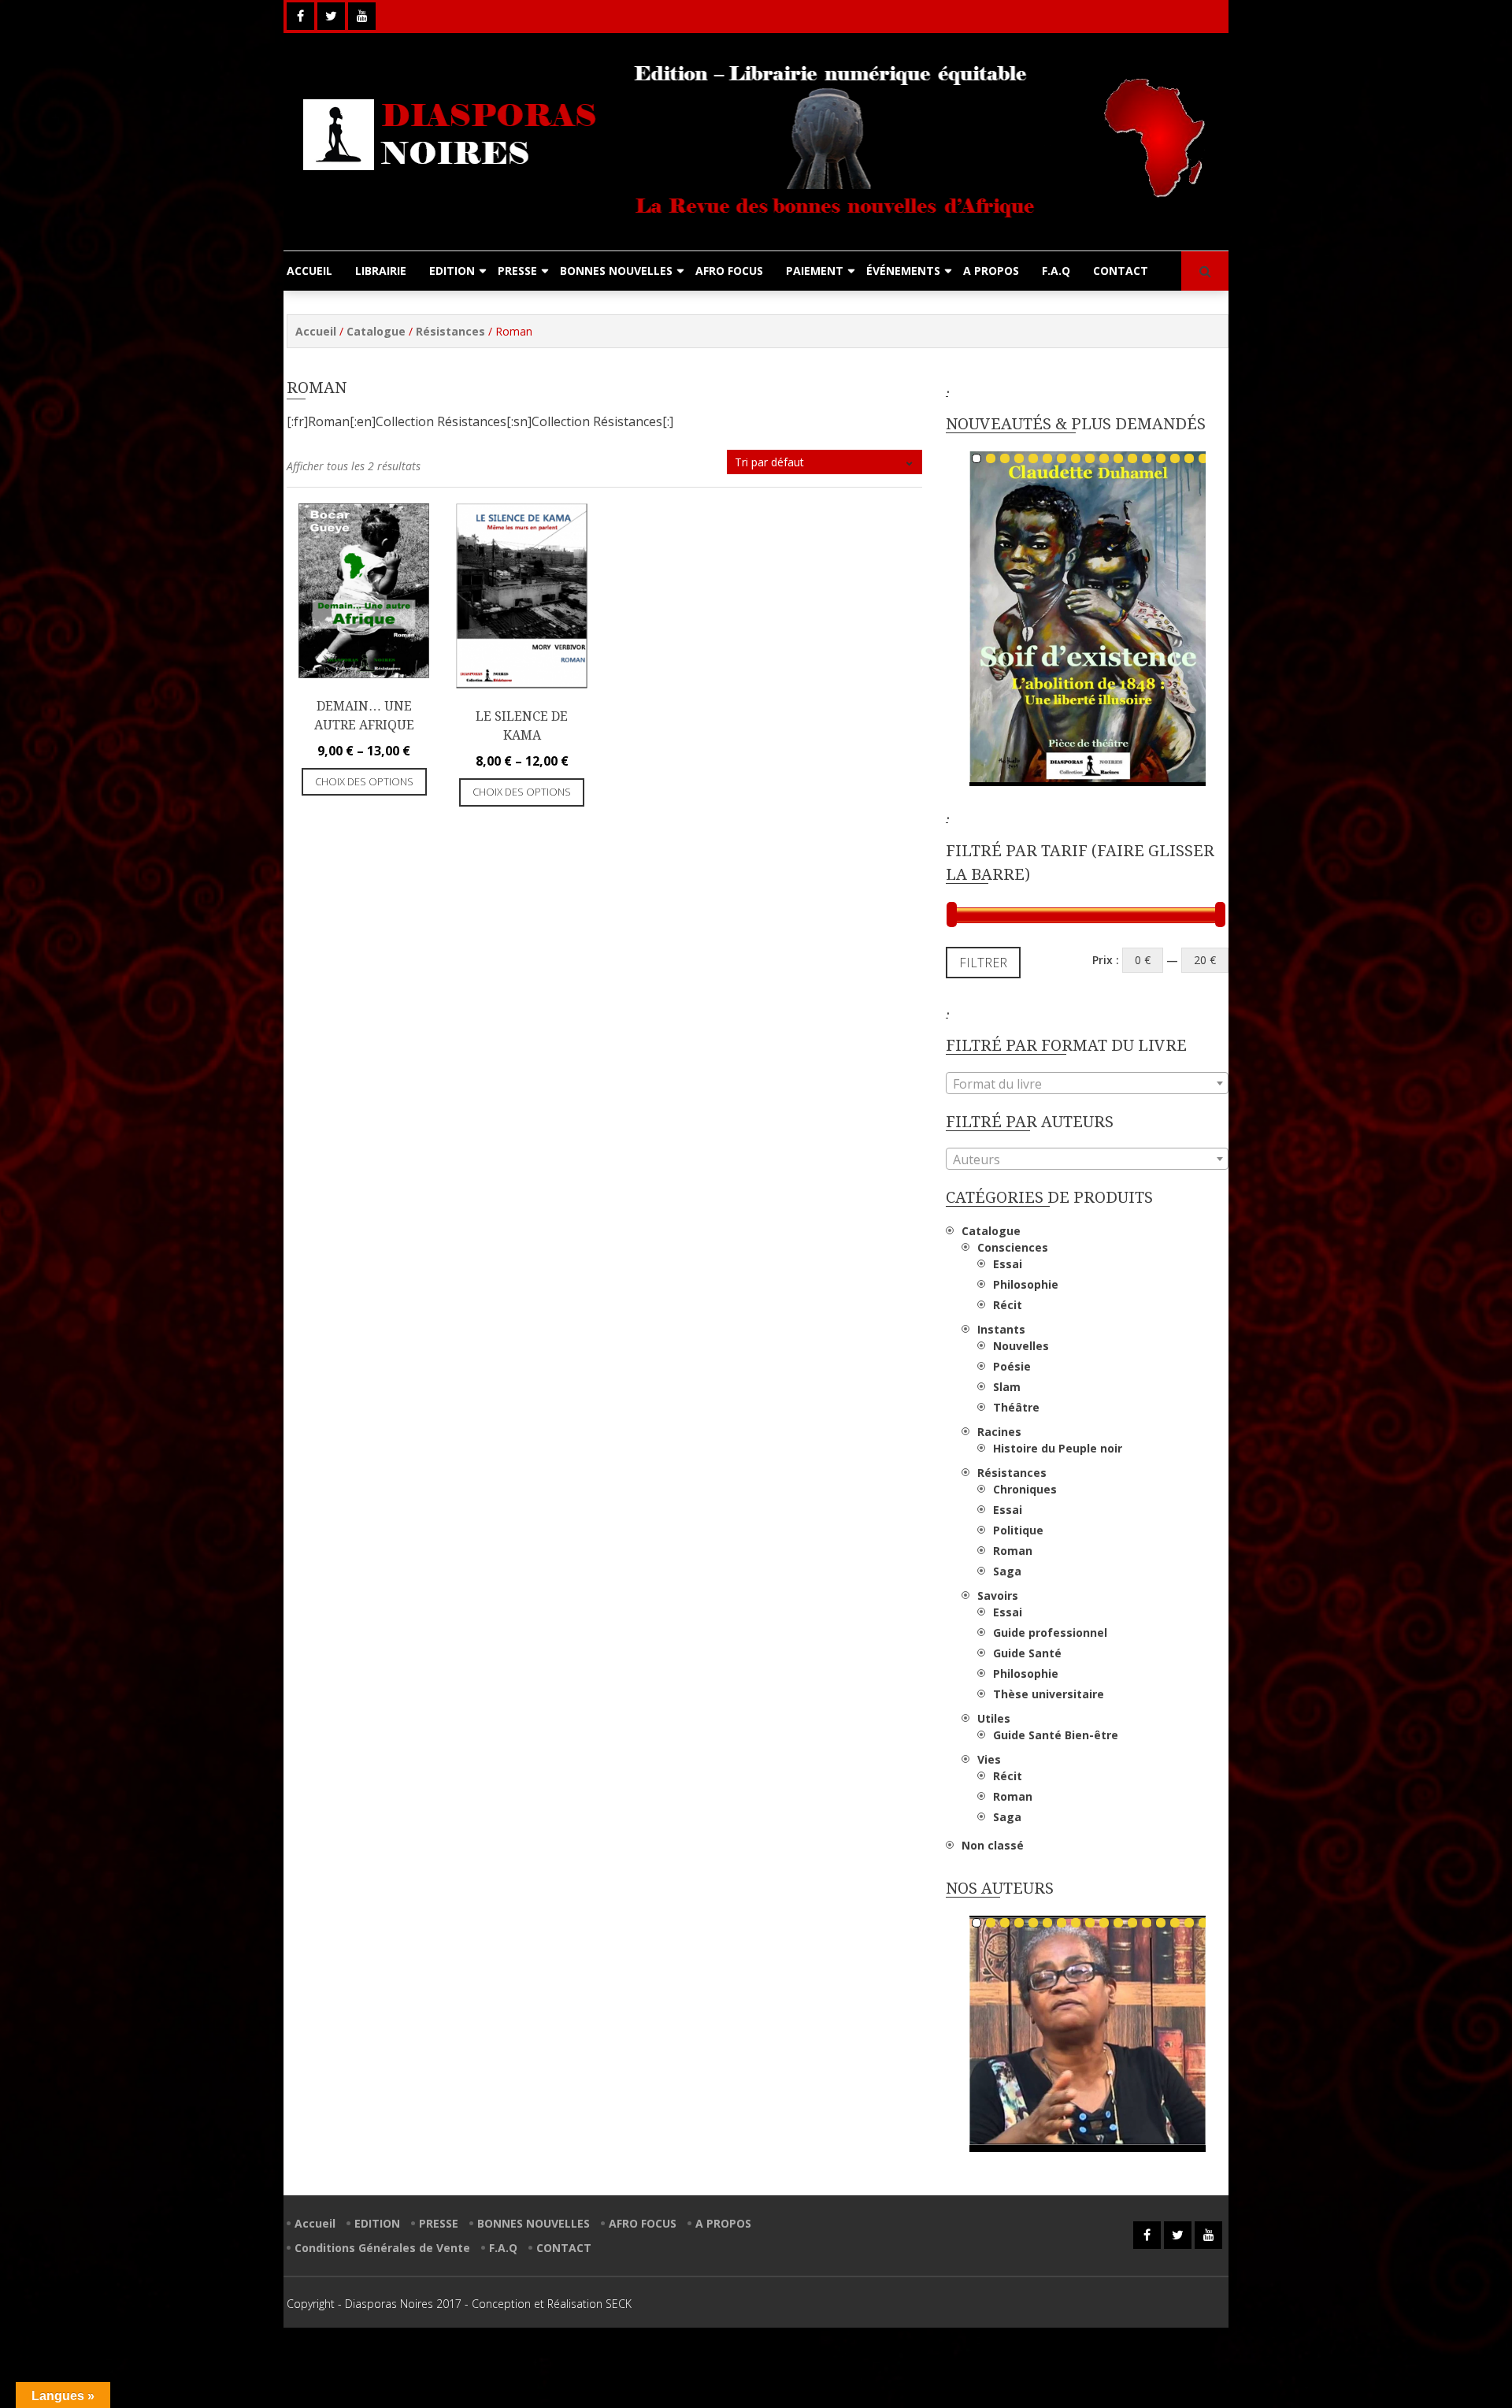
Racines (999, 1432)
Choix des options (364, 781)
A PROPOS (991, 271)
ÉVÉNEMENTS (903, 271)
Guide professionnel (1050, 1633)
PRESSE (517, 271)
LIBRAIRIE (381, 271)
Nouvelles (1021, 1346)
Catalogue (376, 331)
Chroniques (1025, 1489)
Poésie (1012, 1366)
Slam (1007, 1387)
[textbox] (1087, 1084)
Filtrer (983, 963)
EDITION (452, 271)
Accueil (316, 331)
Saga (1007, 1571)
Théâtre (1016, 1407)
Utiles (994, 1718)
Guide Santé (1027, 1653)
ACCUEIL (309, 271)
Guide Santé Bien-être (1056, 1735)
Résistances (450, 331)
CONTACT (1121, 271)
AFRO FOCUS (729, 271)
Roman (1013, 1551)
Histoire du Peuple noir (1058, 1448)
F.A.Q (1056, 271)
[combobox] (1087, 1083)
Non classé (993, 1845)
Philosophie (1026, 1284)
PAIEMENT (815, 271)
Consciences (1013, 1247)
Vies (989, 1759)
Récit (1008, 1305)
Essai (1008, 1264)
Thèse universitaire (1049, 1694)
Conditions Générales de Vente (382, 2248)
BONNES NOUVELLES (616, 271)
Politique (1018, 1530)
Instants (1001, 1329)
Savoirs (998, 1595)
